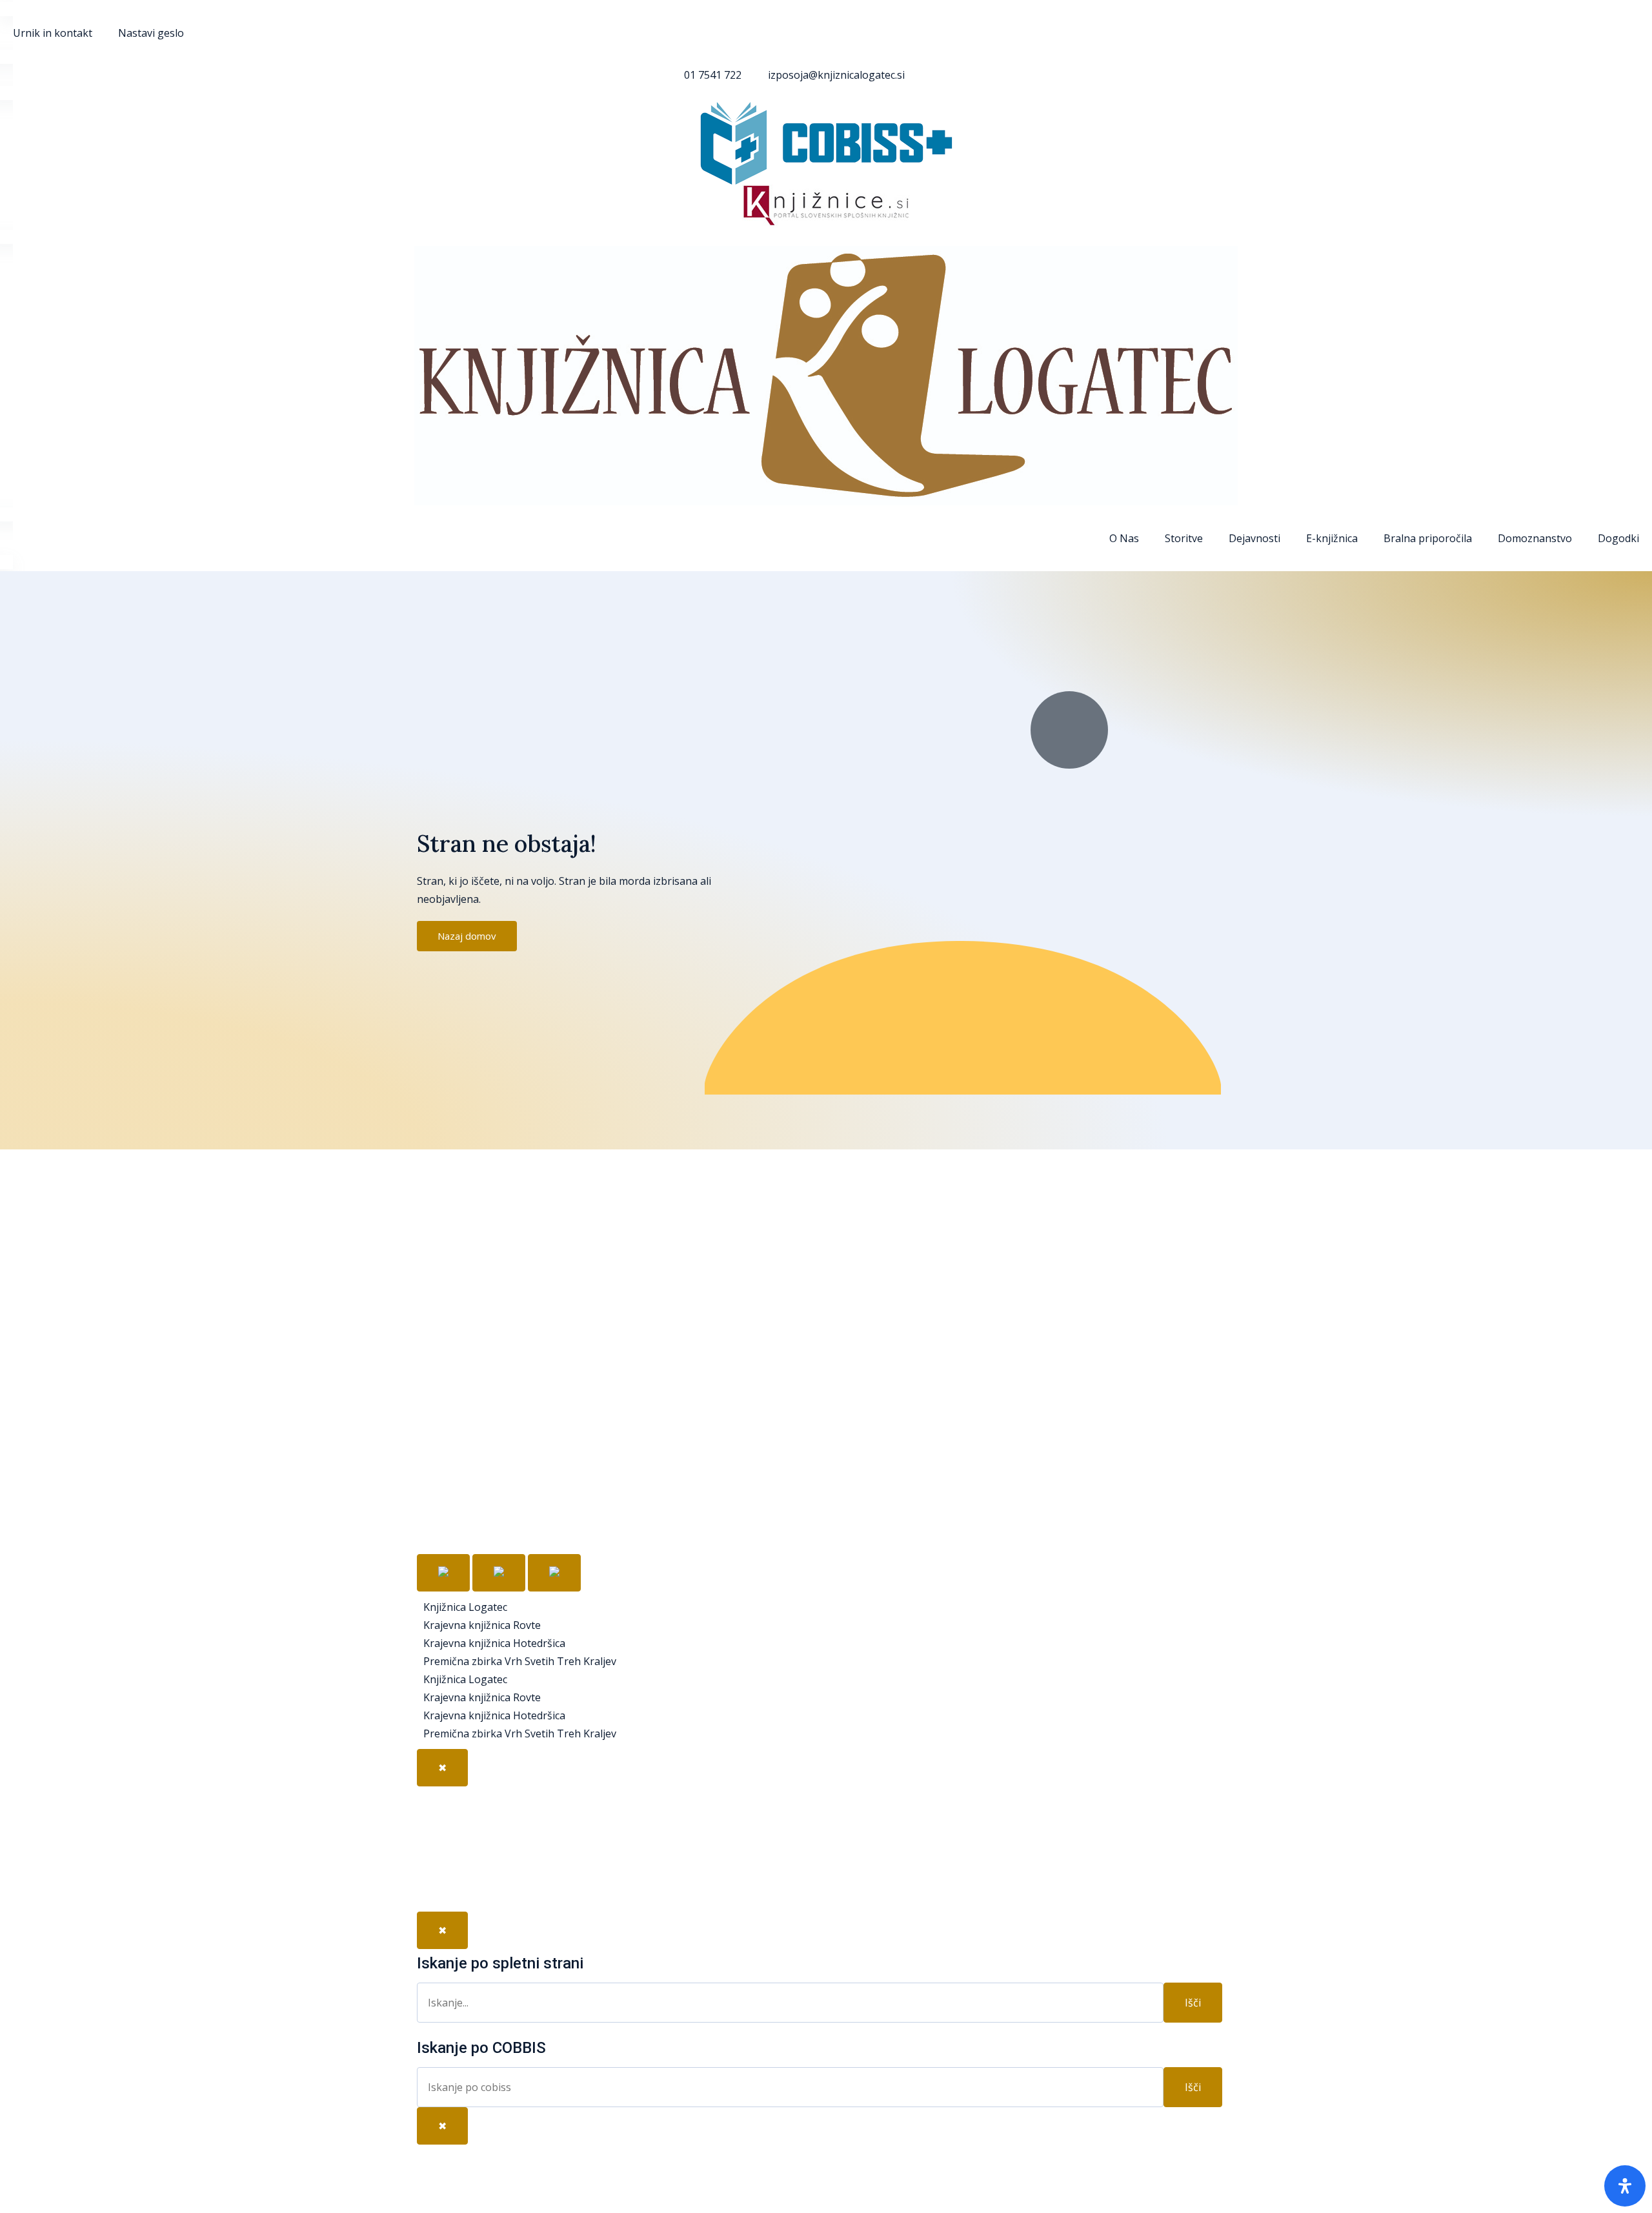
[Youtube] (439, 1846)
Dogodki (1618, 538)
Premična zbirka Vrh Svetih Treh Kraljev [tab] (520, 1661)
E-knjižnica (1332, 538)
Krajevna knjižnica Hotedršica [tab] (494, 1643)
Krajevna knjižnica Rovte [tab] (482, 1625)
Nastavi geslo (151, 33)
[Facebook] (439, 1809)
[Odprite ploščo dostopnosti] (1625, 2186)
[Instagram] (439, 1884)
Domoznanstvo (1535, 538)
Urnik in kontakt (53, 33)
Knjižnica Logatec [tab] (465, 1607)
